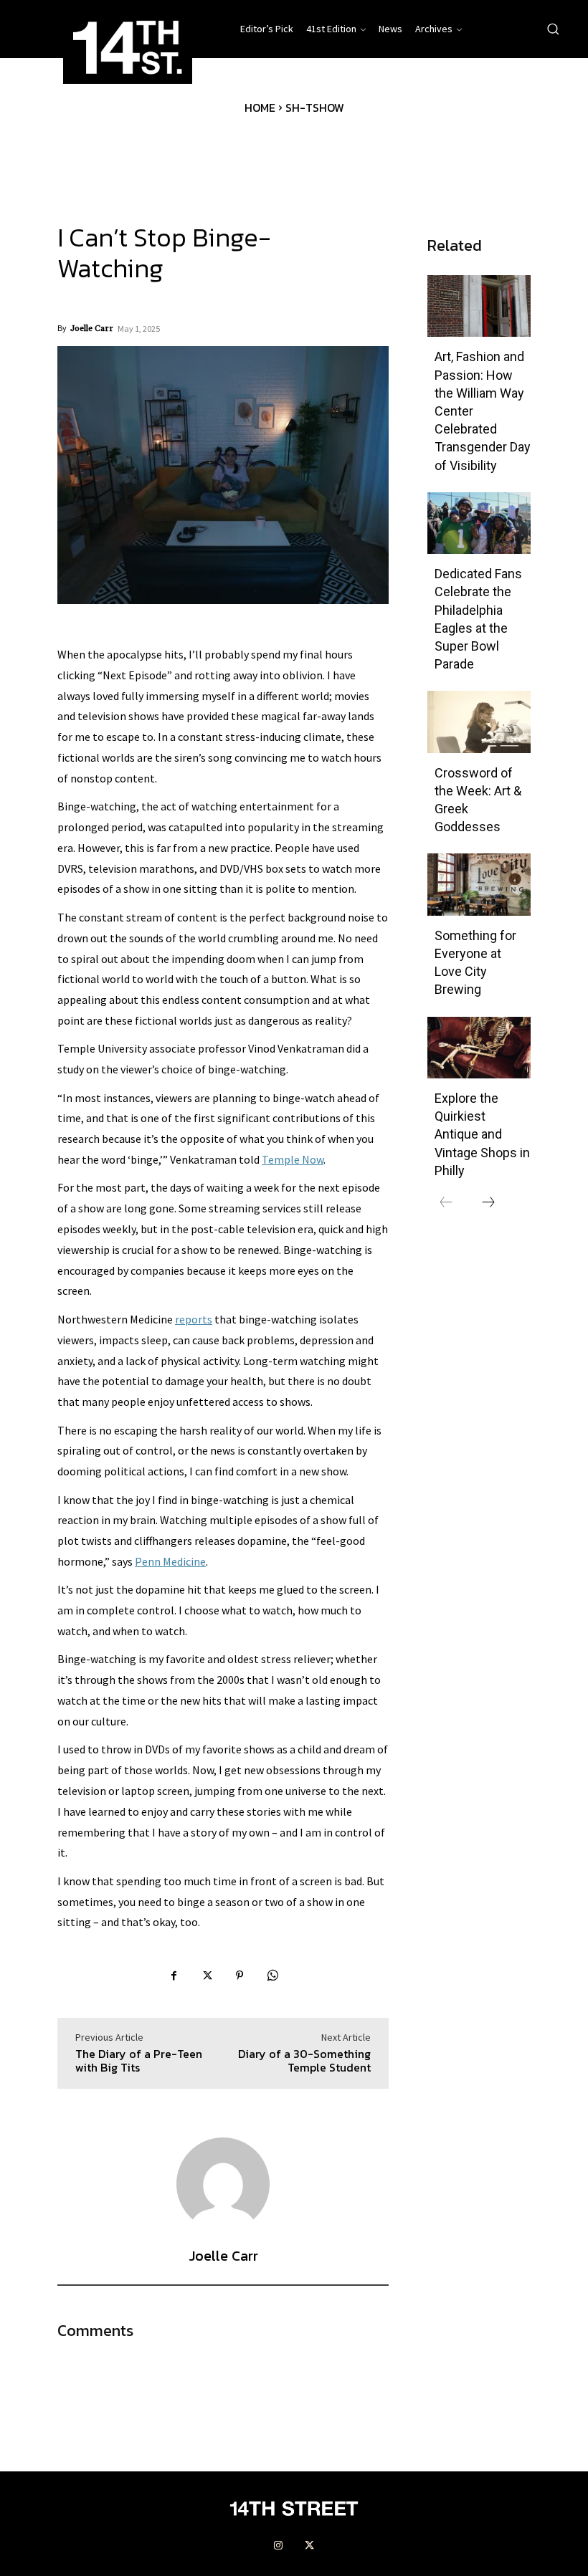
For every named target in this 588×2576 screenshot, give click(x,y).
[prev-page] (446, 1203)
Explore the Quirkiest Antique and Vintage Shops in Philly (482, 1134)
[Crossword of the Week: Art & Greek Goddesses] (479, 722)
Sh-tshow (315, 107)
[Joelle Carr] (223, 2184)
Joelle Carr (92, 329)
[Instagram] (278, 2546)
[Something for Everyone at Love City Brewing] (479, 884)
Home (260, 107)
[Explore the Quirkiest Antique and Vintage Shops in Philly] (479, 1048)
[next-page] (488, 1203)
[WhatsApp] (272, 1977)
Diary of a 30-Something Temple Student (304, 2060)
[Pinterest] (240, 1977)
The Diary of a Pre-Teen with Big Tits (139, 2060)
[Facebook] (174, 1977)
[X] (207, 1977)
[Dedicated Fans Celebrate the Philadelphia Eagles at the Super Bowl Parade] (479, 523)
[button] (553, 29)
